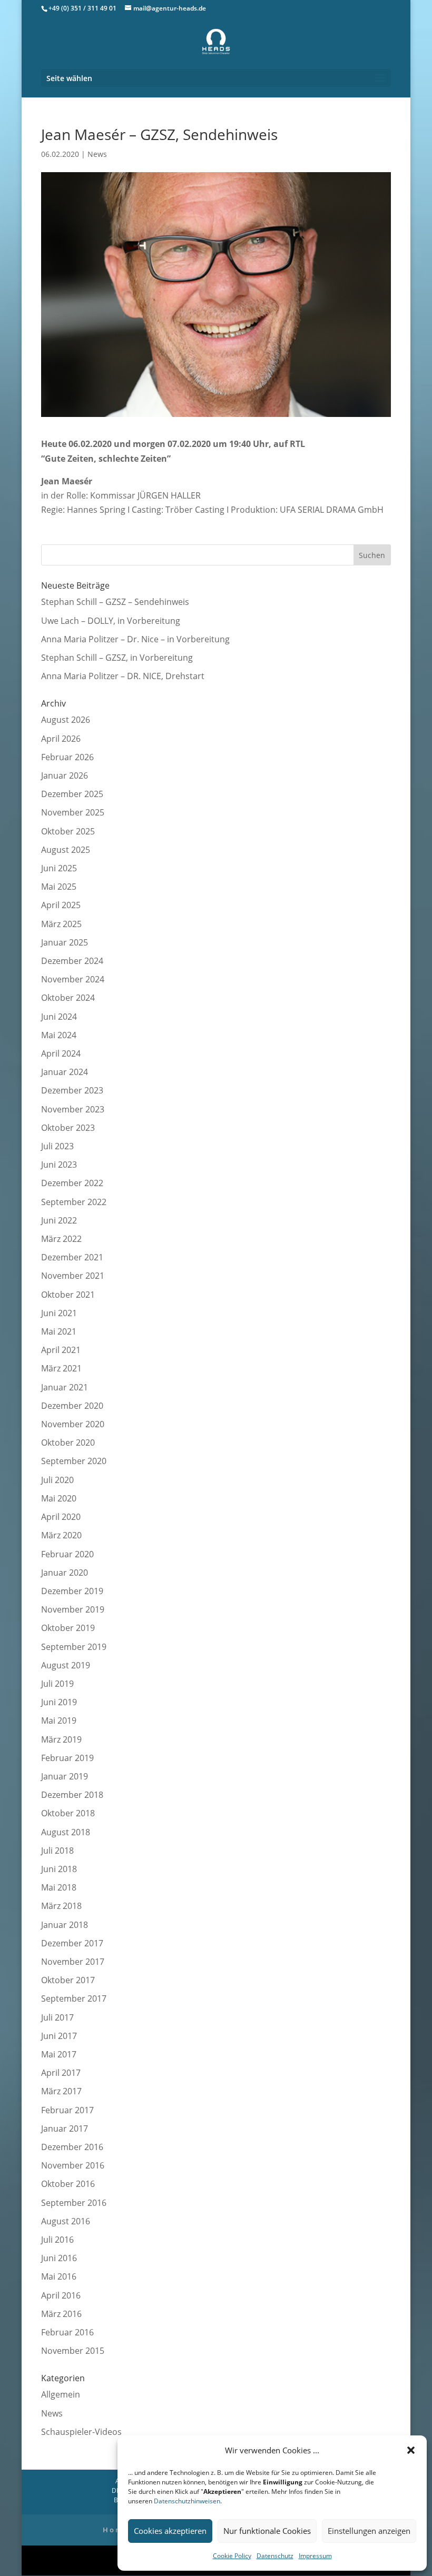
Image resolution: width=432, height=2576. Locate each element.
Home (116, 2530)
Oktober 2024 (68, 998)
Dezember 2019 (72, 1591)
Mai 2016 (59, 2276)
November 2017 (73, 1962)
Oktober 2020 (68, 1443)
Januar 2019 (65, 1776)
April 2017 (61, 2073)
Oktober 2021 (68, 1295)
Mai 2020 (59, 1498)
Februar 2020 (67, 1554)
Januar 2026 (65, 775)
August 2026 (66, 720)
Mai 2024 (59, 1035)
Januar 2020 (65, 1573)
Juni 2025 (59, 868)
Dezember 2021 (72, 1257)
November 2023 (73, 1109)
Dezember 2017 (72, 1943)
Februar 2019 (67, 1758)
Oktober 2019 (68, 1628)
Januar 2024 (65, 1072)
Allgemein (61, 2394)
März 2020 (61, 1535)
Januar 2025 (65, 942)
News (97, 154)
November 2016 (73, 2165)
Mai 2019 (59, 1720)
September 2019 (74, 1647)
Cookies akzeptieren (170, 2531)
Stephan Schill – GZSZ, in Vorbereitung (117, 658)
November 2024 (73, 979)
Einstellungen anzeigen (369, 2531)
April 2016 (61, 2295)
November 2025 (73, 812)
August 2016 (66, 2221)
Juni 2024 (59, 1017)
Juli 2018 (57, 1851)
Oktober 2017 (68, 1980)
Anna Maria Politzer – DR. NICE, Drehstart (123, 676)
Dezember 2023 (72, 1090)
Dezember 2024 (72, 961)
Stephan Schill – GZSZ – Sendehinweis (115, 602)
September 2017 (74, 1998)
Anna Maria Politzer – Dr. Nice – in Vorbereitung (135, 639)
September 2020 (74, 1461)
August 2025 (66, 850)
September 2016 (74, 2203)
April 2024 (61, 1053)
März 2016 (61, 2314)
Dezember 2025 (72, 794)
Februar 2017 (67, 2110)
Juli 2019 (57, 1684)
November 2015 (73, 2351)
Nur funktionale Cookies (267, 2531)
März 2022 (61, 1239)
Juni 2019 (59, 1702)
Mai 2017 (59, 2054)
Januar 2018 (65, 1925)
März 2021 (61, 1368)
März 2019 (61, 1739)
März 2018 (61, 1906)
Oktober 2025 (68, 831)
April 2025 (61, 905)
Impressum (315, 2556)
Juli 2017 (57, 2017)
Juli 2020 (57, 1480)
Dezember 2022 (72, 1183)
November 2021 (73, 1276)
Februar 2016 (67, 2332)
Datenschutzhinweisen (187, 2501)
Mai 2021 (59, 1331)
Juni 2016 (59, 2258)
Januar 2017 (65, 2129)
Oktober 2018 (68, 1813)
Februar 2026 (67, 757)
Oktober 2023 (68, 1128)
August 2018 (66, 1832)
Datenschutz (275, 2556)
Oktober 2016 (68, 2184)
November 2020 (73, 1424)
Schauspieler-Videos (81, 2432)
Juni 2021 (59, 1313)
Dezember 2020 (72, 1406)
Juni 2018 (59, 1869)
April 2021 (61, 1350)
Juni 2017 (59, 2036)
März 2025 (61, 924)
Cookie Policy (232, 2556)
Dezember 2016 (72, 2147)
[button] (411, 2450)
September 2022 (74, 1202)
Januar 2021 (65, 1387)
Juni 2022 (59, 1220)
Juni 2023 (59, 1165)
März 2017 (61, 2091)
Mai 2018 (59, 1887)
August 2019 (66, 1665)
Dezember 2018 (72, 1795)
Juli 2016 (57, 2240)
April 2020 (61, 1517)
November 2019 (73, 1609)
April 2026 (61, 739)
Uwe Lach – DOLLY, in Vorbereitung (111, 621)
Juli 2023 (57, 1146)
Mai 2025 (59, 887)
